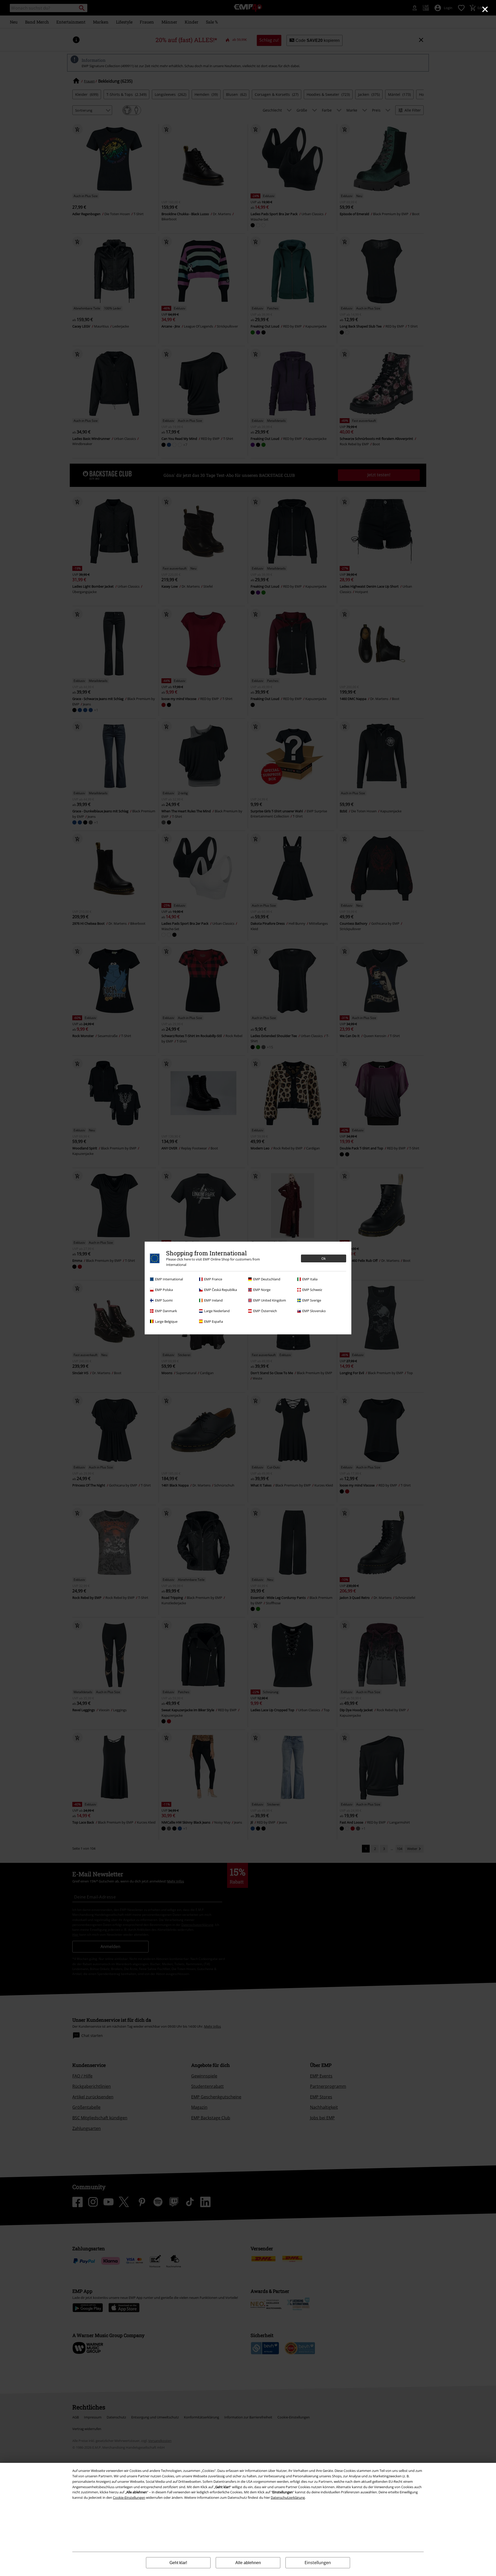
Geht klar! (178, 2563)
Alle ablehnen (248, 2563)
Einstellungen (318, 2563)
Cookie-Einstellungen (129, 2497)
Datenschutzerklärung (288, 2497)
